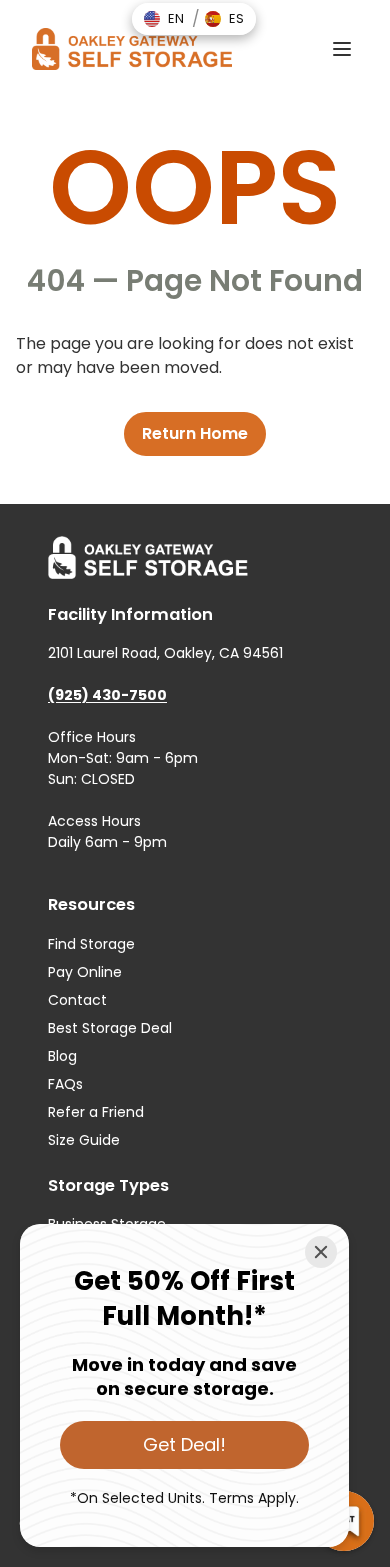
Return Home (195, 433)
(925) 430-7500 (107, 695)
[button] (164, 19)
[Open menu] (342, 49)
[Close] (321, 1252)
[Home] (132, 49)
